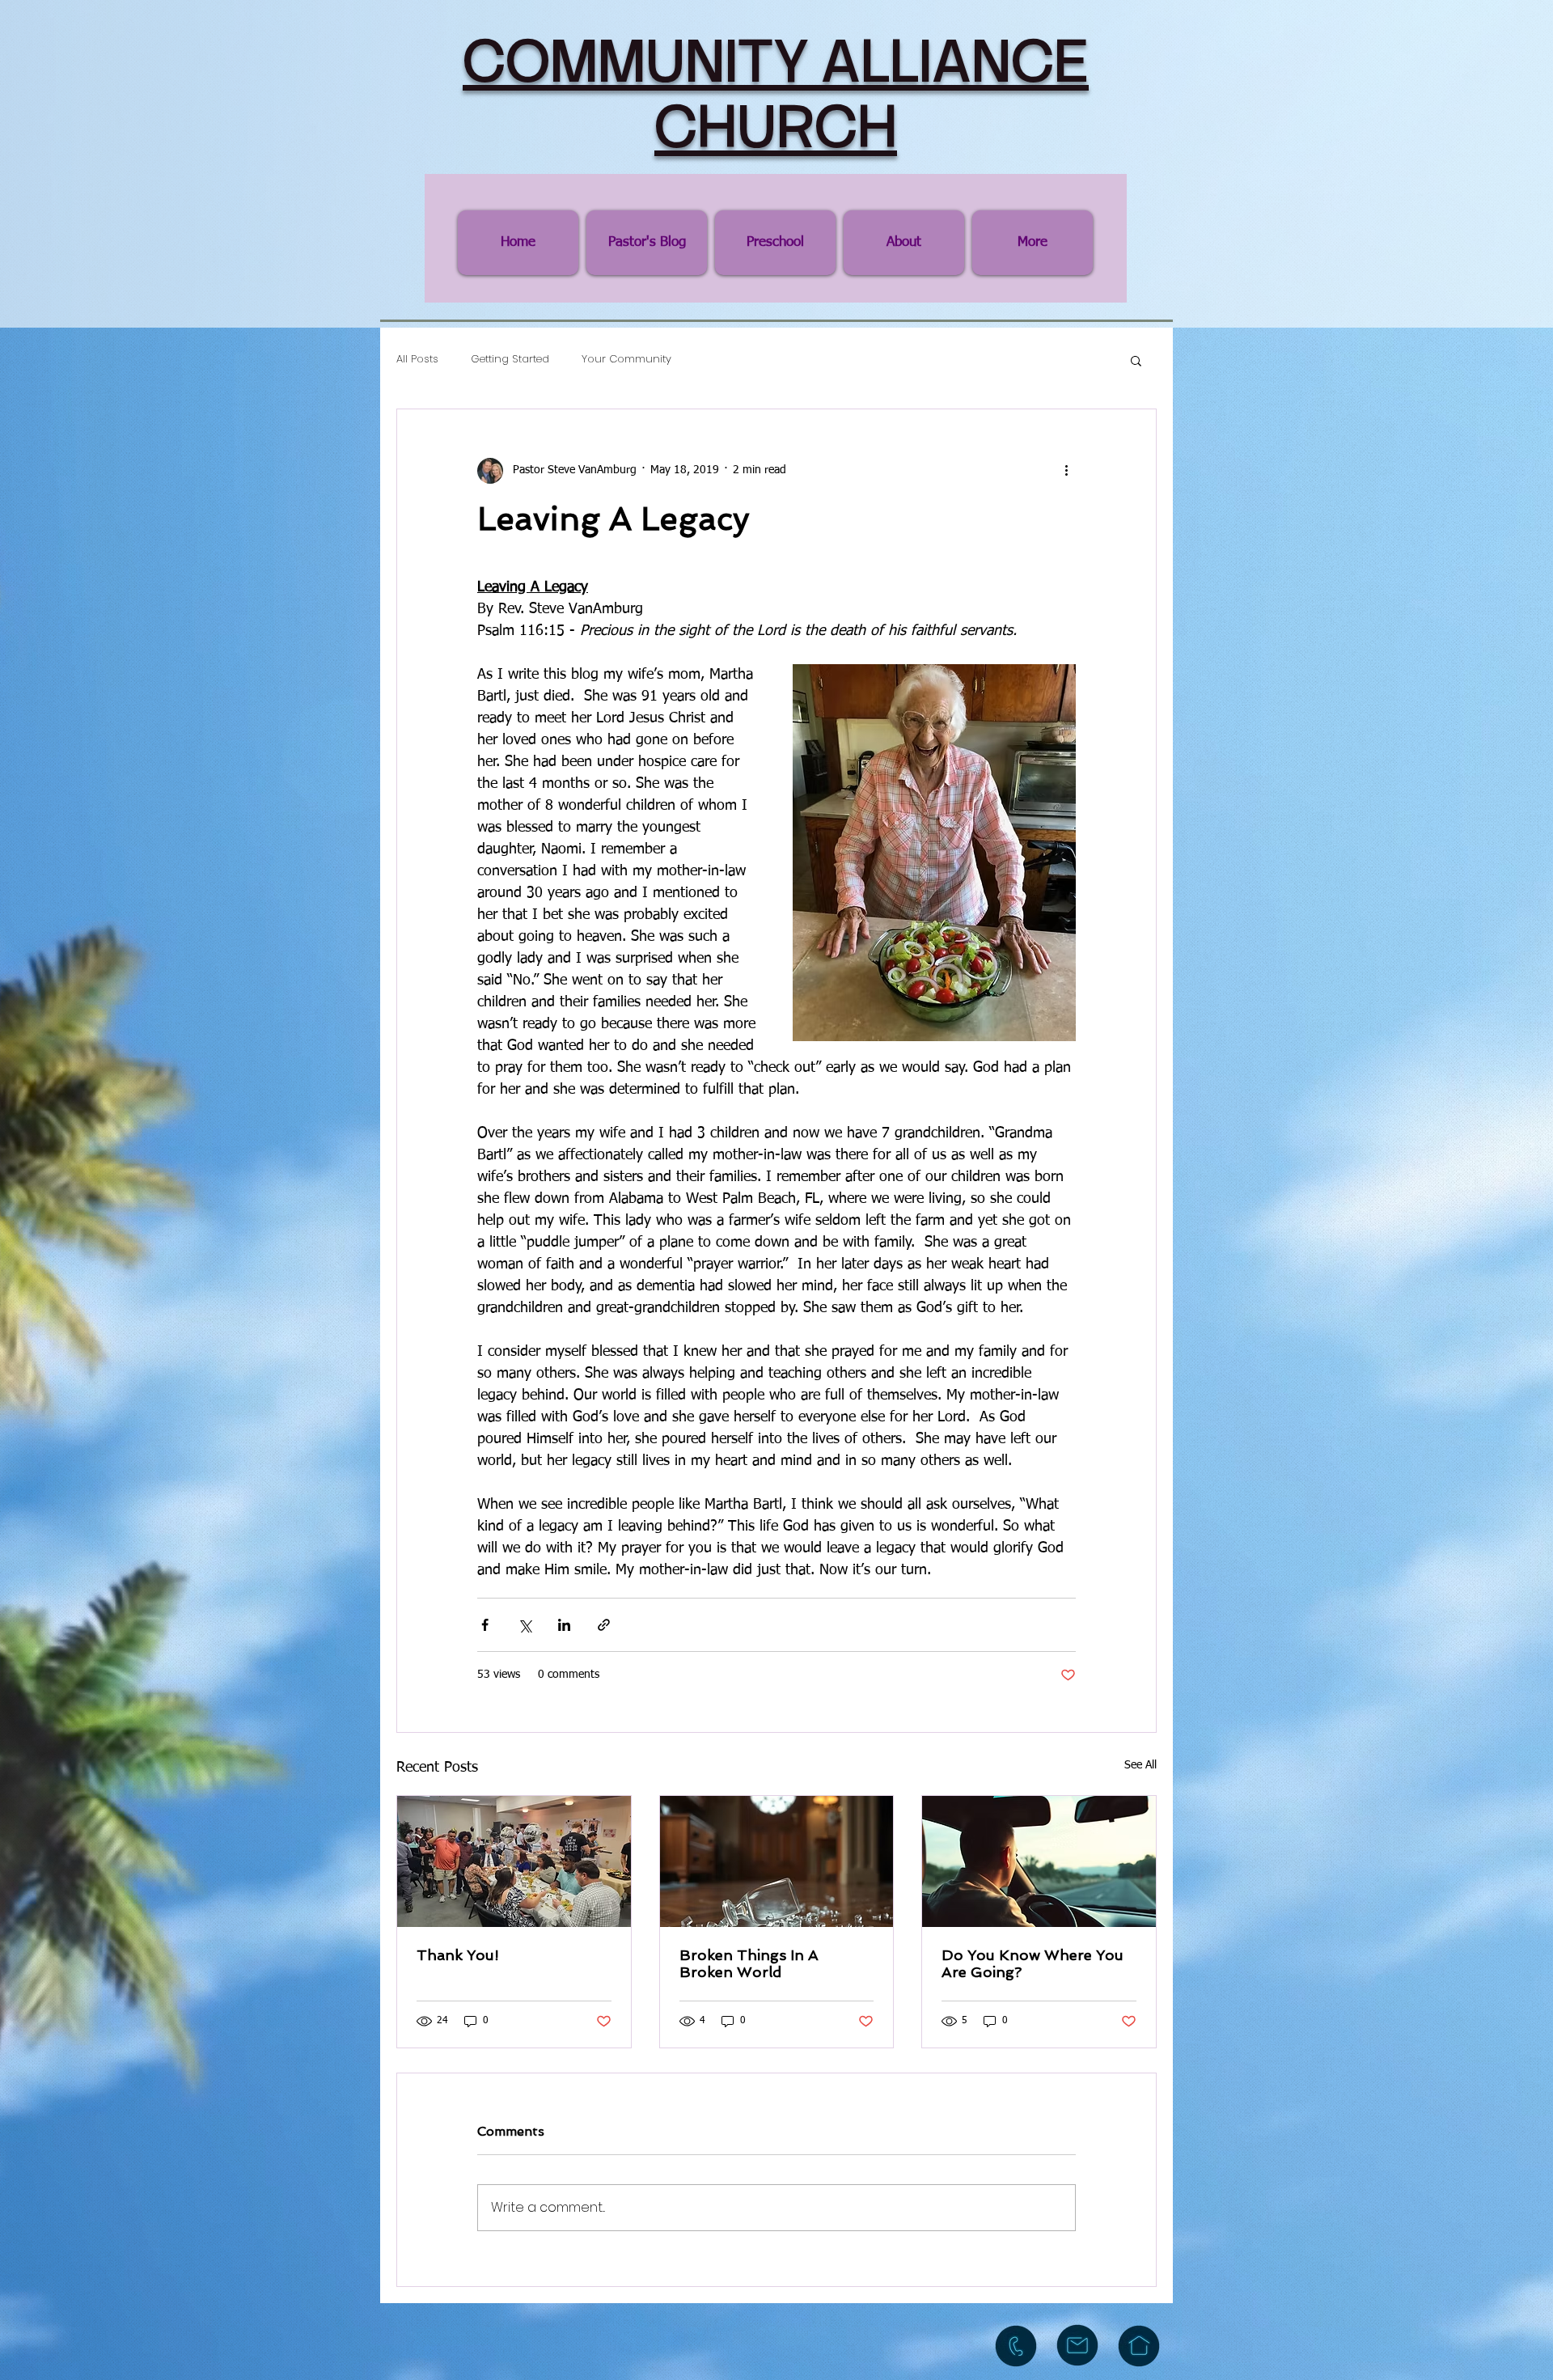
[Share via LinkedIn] (564, 1625)
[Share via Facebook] (485, 1625)
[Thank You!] (514, 1861)
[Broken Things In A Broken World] (777, 1861)
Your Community (626, 360)
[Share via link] (604, 1625)
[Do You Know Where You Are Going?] (1039, 1861)
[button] (1136, 360)
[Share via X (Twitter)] (525, 1625)
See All (1140, 1765)
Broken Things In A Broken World (749, 1963)
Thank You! (458, 1955)
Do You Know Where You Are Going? (1033, 1963)
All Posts (417, 360)
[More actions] (1066, 471)
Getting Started (510, 360)
